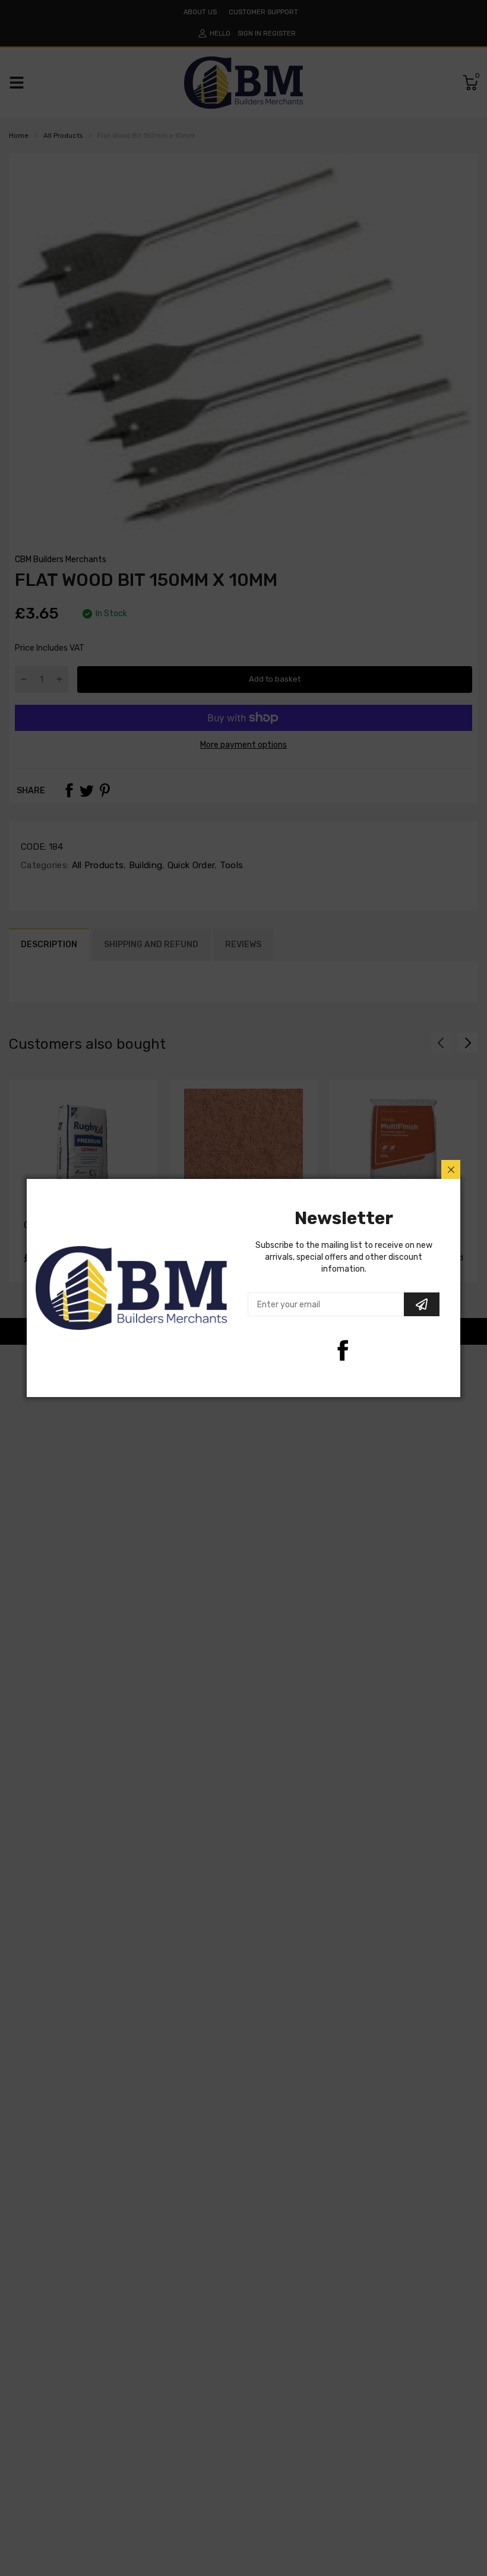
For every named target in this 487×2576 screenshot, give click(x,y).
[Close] (451, 1169)
